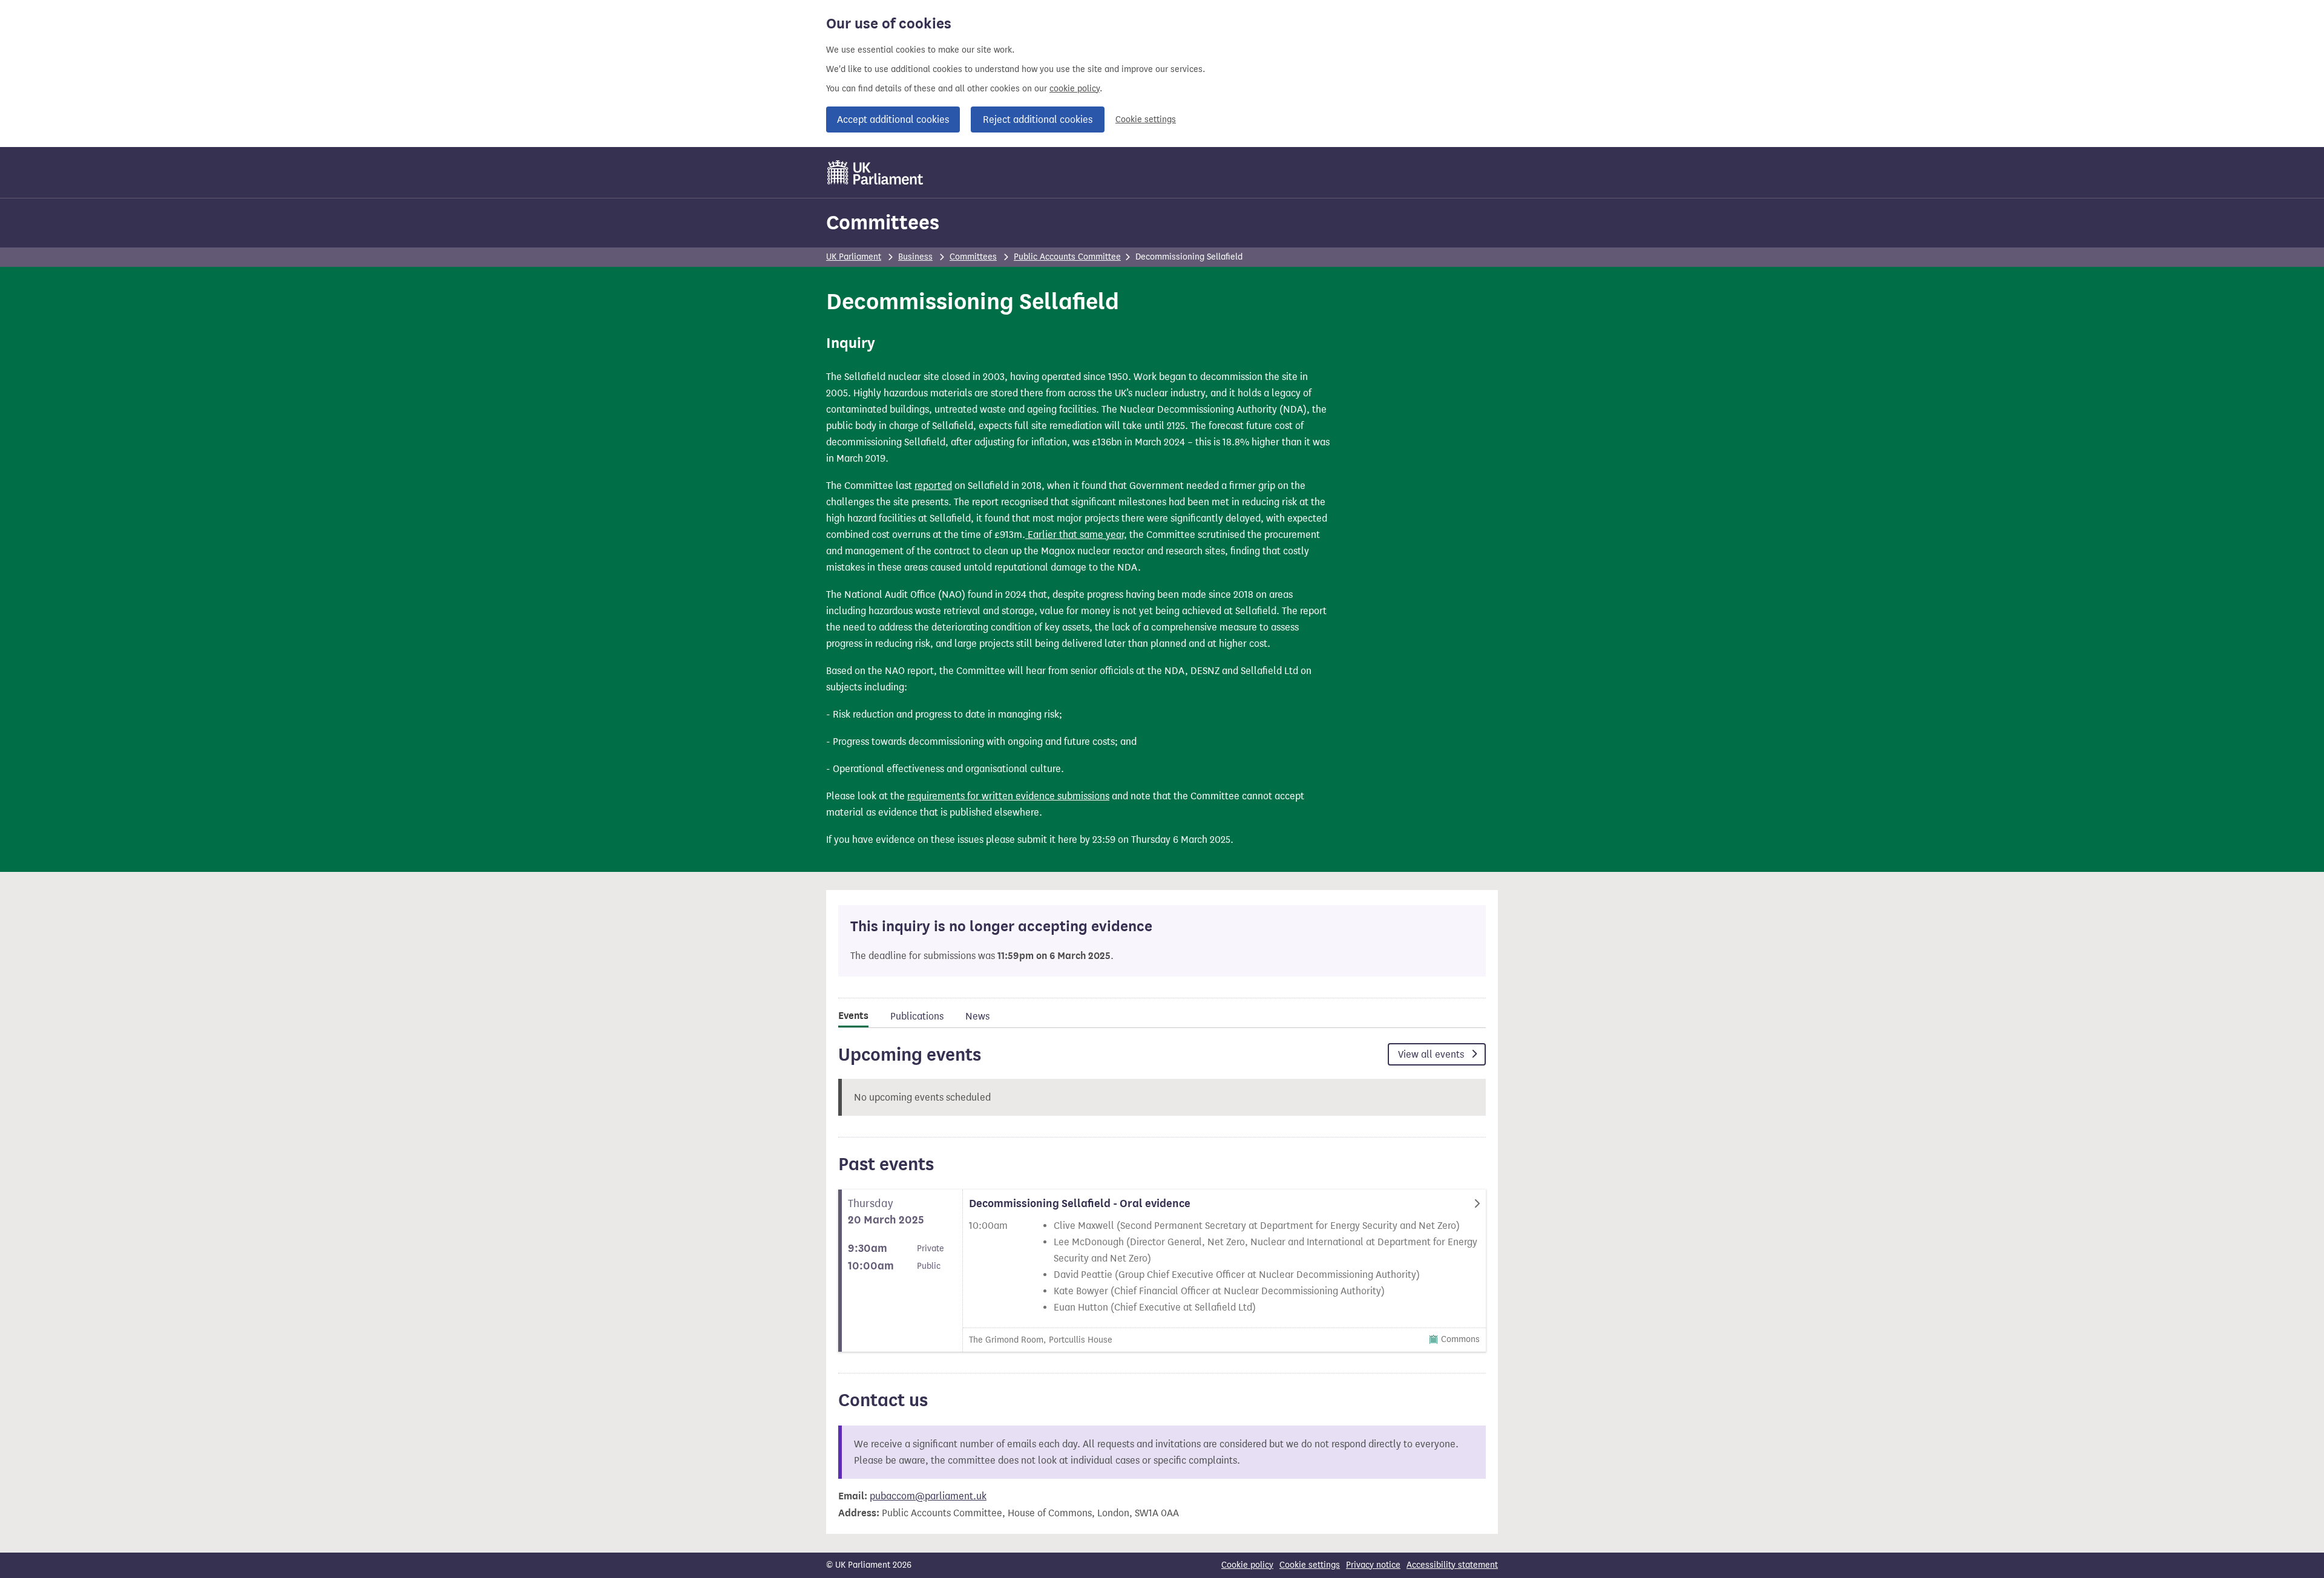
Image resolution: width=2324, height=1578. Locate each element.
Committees (883, 222)
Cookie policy (1247, 1565)
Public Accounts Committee (1067, 257)
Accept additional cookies (893, 119)
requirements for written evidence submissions (1008, 796)
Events (853, 1016)
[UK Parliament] (875, 172)
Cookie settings (1146, 119)
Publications (917, 1016)
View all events (1432, 1054)
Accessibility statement (1452, 1565)
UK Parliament (854, 257)
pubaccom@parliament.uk (928, 1496)
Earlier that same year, (1076, 535)
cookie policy (1075, 89)
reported (933, 486)
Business (915, 257)
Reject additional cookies (1038, 119)
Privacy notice (1373, 1565)
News (977, 1016)
